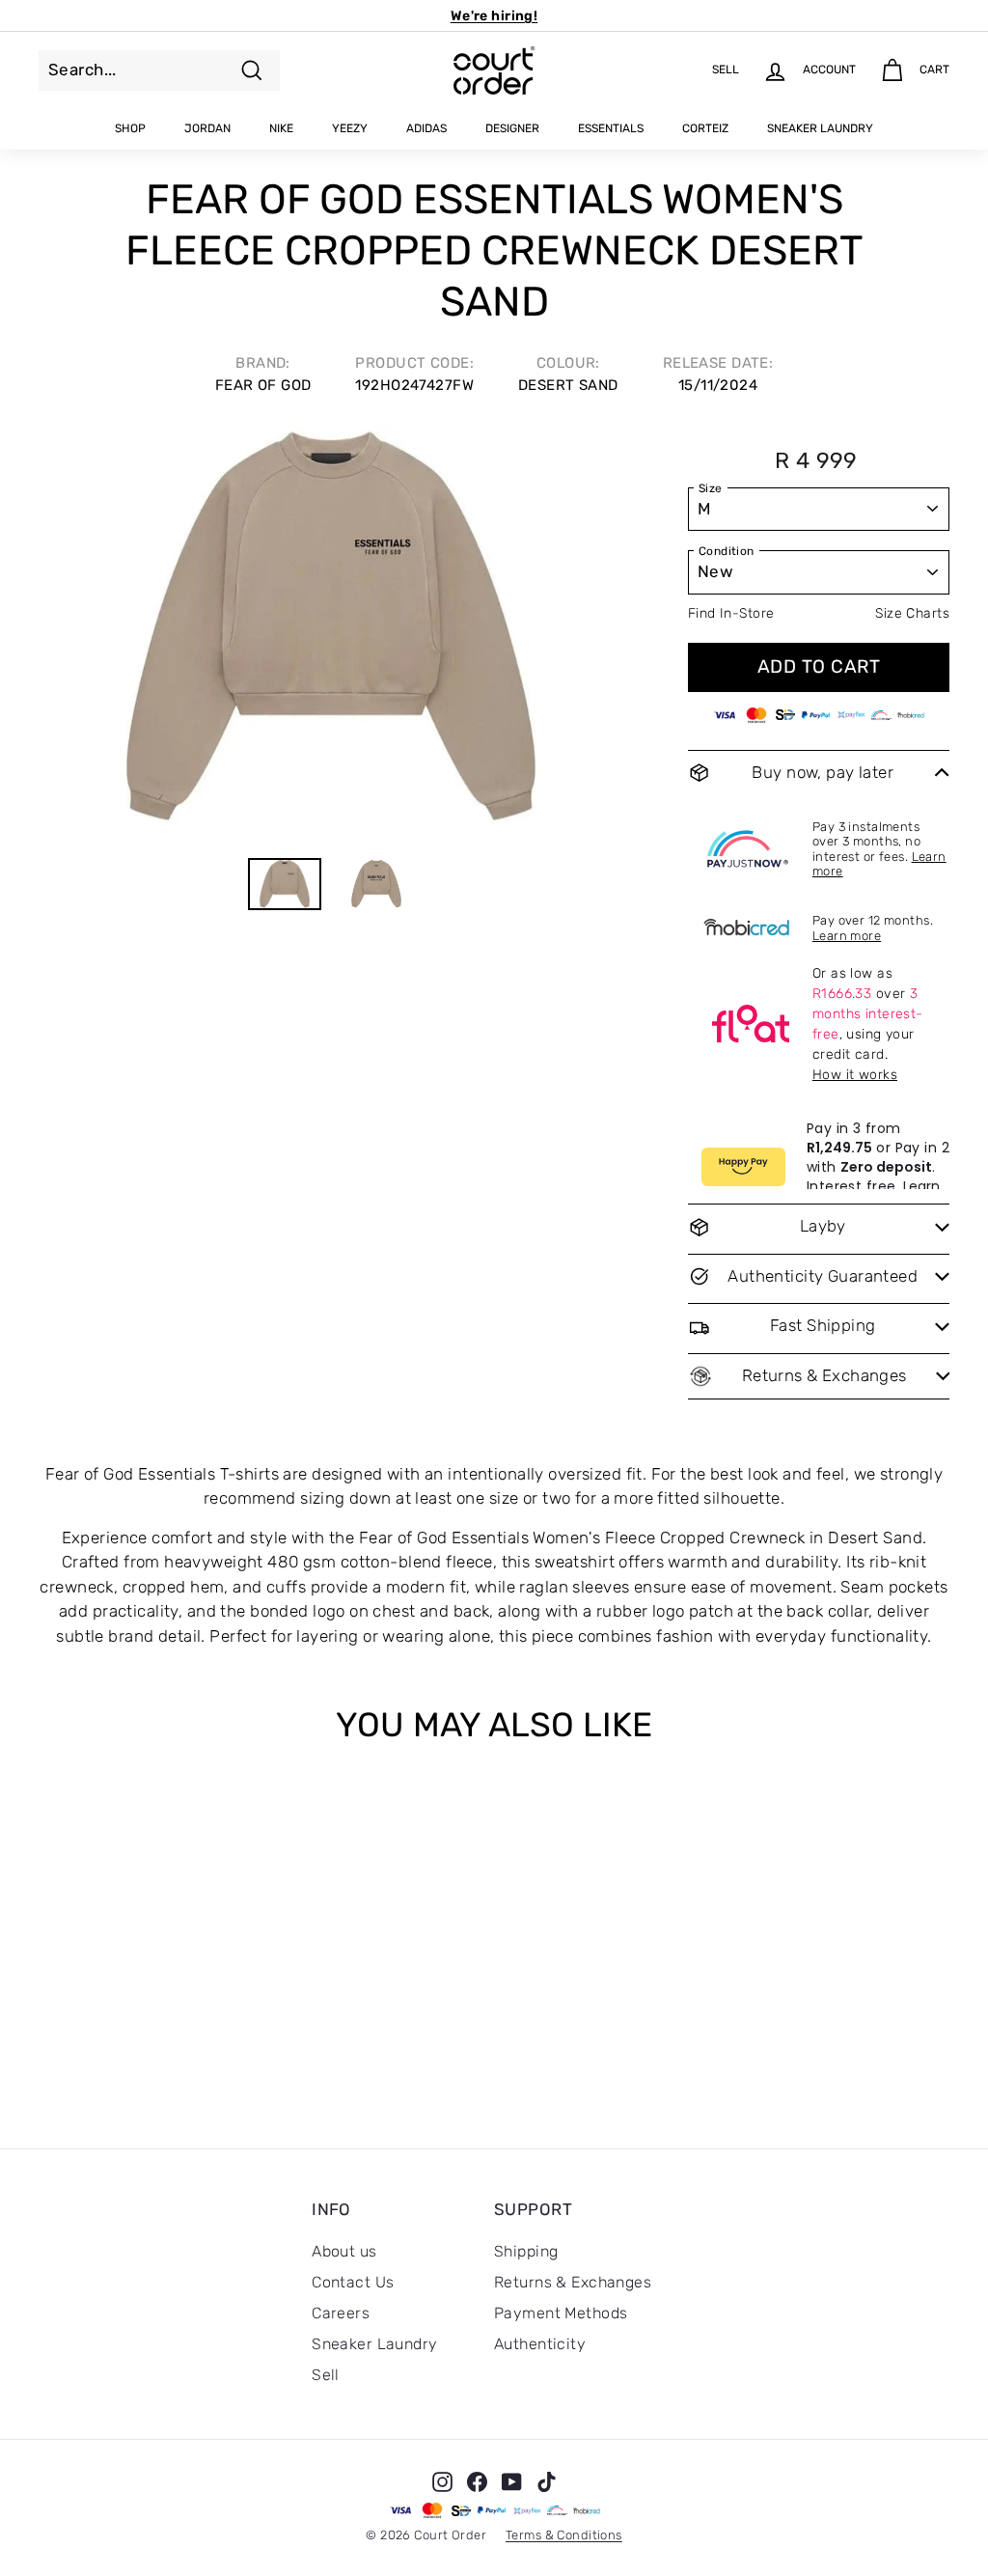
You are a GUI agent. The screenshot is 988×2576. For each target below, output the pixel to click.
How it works (855, 1075)
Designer (512, 128)
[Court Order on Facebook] (477, 2480)
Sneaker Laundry (820, 128)
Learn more (847, 936)
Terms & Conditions (564, 2535)
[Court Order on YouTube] (512, 2480)
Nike (281, 128)
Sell (326, 2375)
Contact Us (353, 2282)
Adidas (426, 128)
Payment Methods (561, 2313)
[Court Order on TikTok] (547, 2480)
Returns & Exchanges (573, 2282)
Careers (341, 2313)
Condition (727, 551)
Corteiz (705, 128)
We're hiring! (494, 16)
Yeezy (350, 128)
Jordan (207, 128)
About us (344, 2251)
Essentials (611, 128)
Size (711, 488)
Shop (130, 128)
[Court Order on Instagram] (442, 2480)
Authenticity (540, 2344)
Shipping (526, 2251)
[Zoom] (331, 633)
